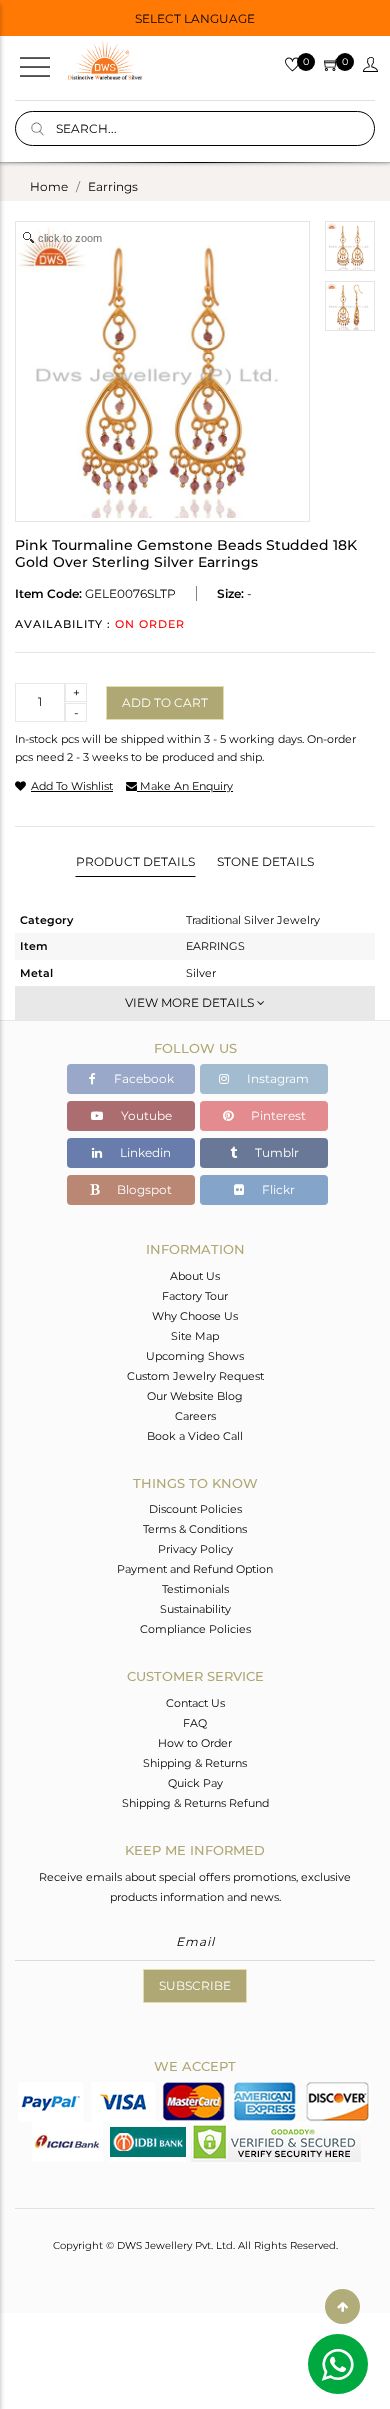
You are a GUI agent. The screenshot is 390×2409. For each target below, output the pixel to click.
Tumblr (275, 1152)
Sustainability (195, 1609)
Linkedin (144, 1152)
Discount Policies (195, 1509)
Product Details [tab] (135, 861)
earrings (113, 186)
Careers (195, 1416)
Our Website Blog (195, 1396)
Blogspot (143, 1189)
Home (49, 186)
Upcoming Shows (195, 1356)
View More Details (191, 1002)
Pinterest (277, 1115)
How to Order (195, 1743)
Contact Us (195, 1703)
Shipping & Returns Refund (195, 1803)
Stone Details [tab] (265, 861)
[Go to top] (342, 2306)
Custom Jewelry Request (195, 1376)
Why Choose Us (195, 1316)
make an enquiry (185, 786)
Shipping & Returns (195, 1763)
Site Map (195, 1336)
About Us (195, 1276)
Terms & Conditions (195, 1529)
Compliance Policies (195, 1629)
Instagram (276, 1078)
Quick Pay (195, 1783)
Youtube (145, 1115)
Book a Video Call (195, 1436)
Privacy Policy (195, 1549)
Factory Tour (195, 1296)
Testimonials (195, 1589)
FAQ (195, 1723)
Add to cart (165, 702)
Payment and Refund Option (195, 1569)
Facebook (142, 1078)
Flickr (277, 1189)
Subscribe (195, 1985)
